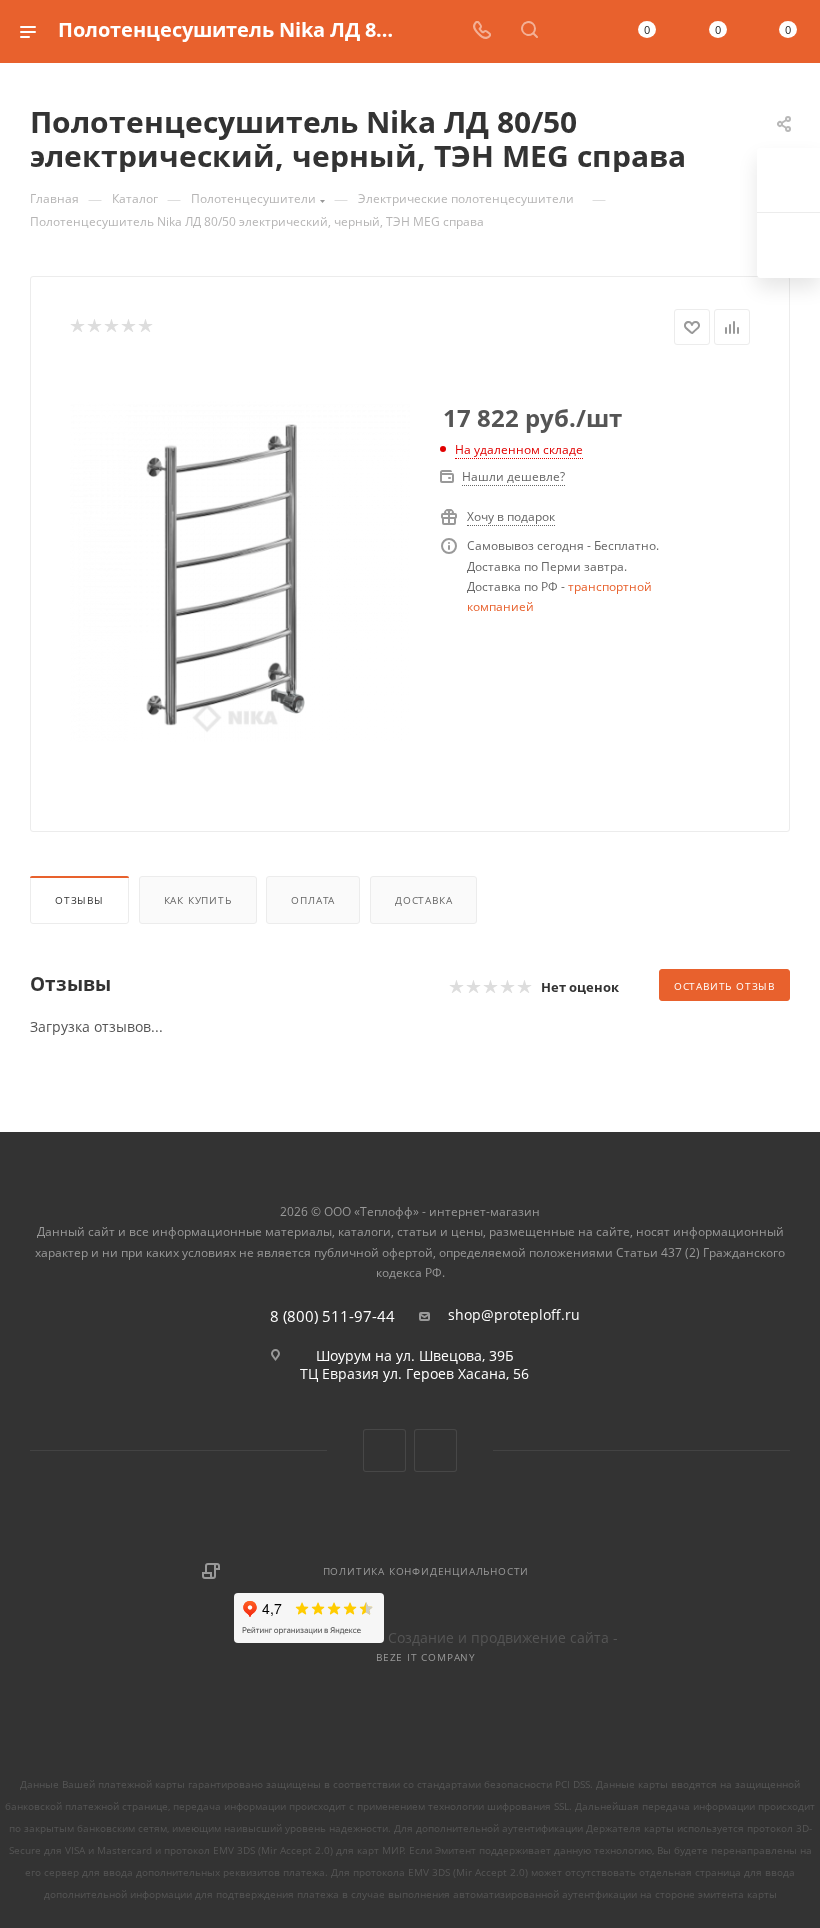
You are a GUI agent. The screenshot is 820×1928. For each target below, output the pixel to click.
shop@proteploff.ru (514, 1315)
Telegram (435, 1450)
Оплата (313, 900)
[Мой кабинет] (577, 31)
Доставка (423, 900)
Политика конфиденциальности (426, 1571)
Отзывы (79, 900)
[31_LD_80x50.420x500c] (240, 572)
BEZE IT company (426, 1657)
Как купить (198, 900)
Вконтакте (384, 1450)
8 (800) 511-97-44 (332, 1316)
